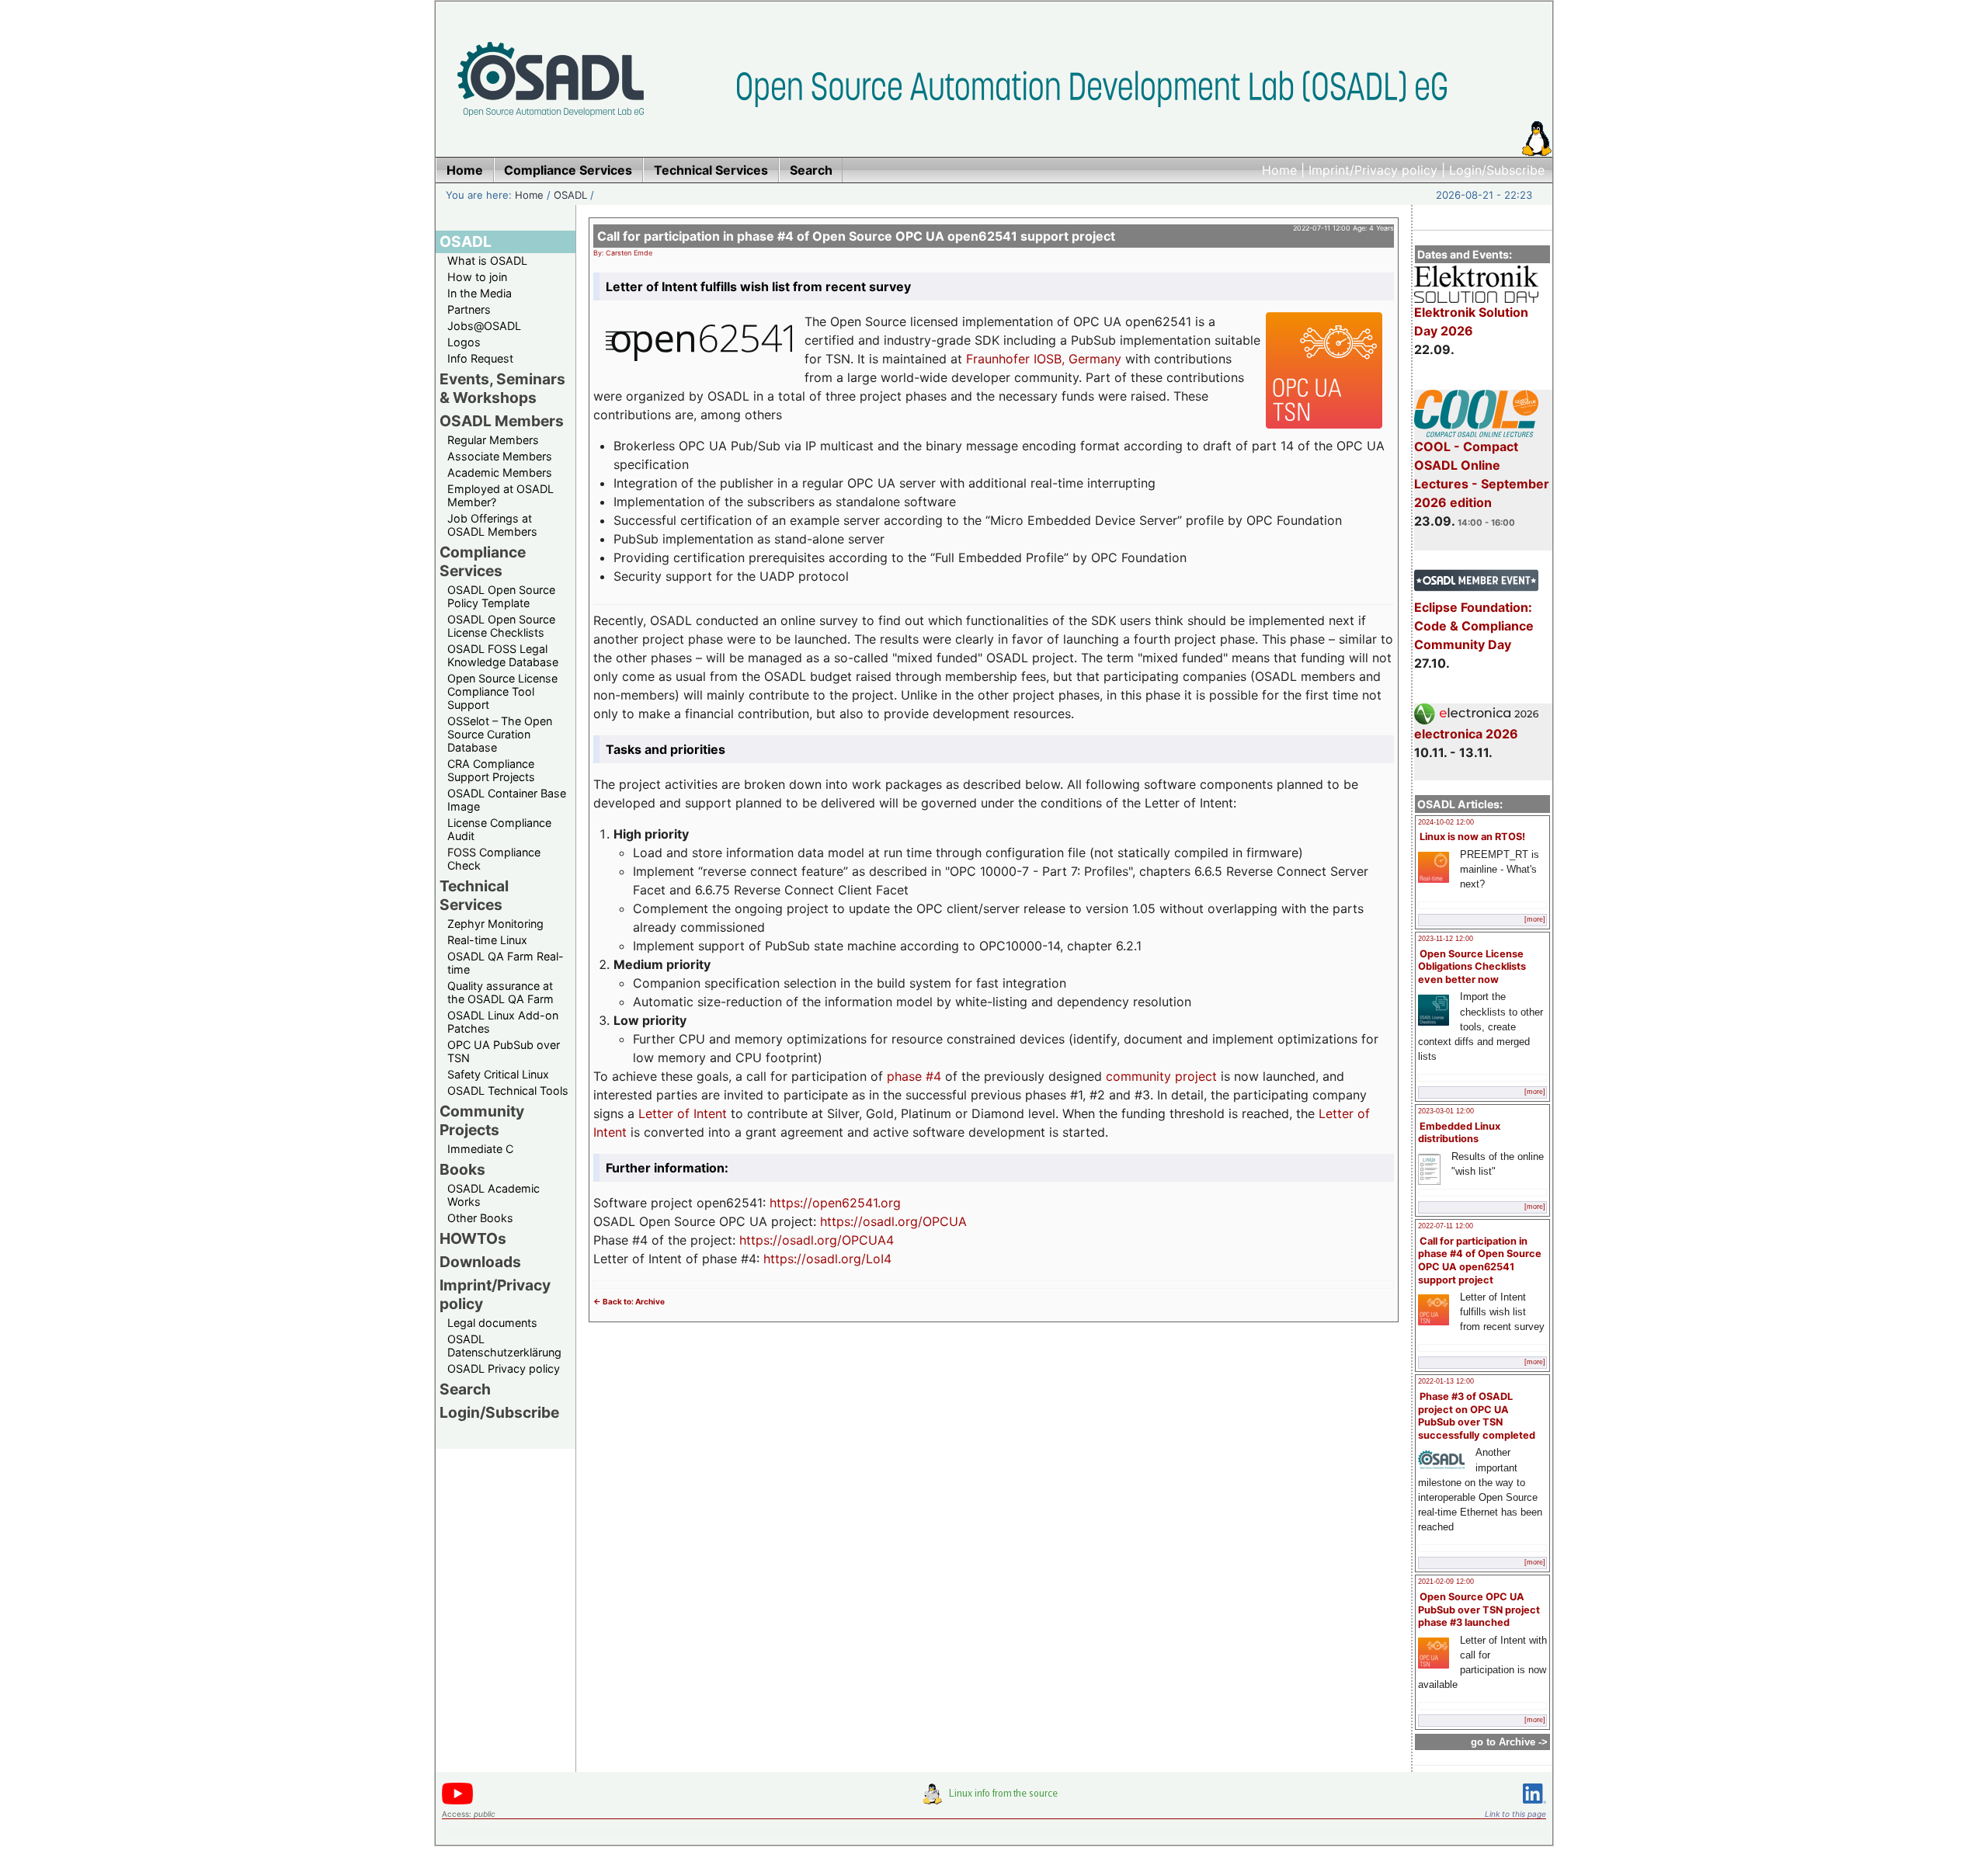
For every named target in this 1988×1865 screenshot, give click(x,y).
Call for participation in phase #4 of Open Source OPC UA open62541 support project (1480, 1261)
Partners (469, 309)
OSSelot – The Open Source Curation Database (500, 734)
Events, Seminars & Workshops (502, 388)
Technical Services (474, 895)
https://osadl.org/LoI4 (827, 1259)
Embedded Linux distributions (1459, 1133)
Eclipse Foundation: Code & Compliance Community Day (1474, 626)
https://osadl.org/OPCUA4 (817, 1240)
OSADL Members (502, 421)
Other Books (480, 1218)
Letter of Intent (683, 1113)
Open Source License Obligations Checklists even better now (1472, 967)
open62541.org (857, 1203)
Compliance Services (483, 561)
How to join (477, 277)
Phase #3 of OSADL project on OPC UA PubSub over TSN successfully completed (1477, 1416)
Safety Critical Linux (498, 1074)
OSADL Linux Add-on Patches (503, 1022)
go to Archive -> (1509, 1742)
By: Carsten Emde (623, 253)
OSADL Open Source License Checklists (501, 626)
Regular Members (493, 440)
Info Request (480, 358)
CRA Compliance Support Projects (491, 770)
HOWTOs (473, 1238)
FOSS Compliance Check (494, 859)
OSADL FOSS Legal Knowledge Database (503, 655)
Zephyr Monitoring (495, 924)
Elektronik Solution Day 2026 (1471, 321)
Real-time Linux (487, 940)
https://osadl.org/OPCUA (893, 1221)
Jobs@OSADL (484, 326)
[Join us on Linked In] (1534, 1806)
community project (1161, 1076)
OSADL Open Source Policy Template (501, 596)
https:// (791, 1203)
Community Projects (482, 1120)
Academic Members (500, 472)
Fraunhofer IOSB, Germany (1044, 359)
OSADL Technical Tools (508, 1091)
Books (462, 1169)
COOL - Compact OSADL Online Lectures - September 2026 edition (1482, 474)
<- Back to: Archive (629, 1301)
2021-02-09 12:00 (1446, 1582)
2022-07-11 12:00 (1446, 1226)
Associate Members (500, 456)
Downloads (480, 1262)
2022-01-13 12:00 (1446, 1381)
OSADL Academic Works (494, 1195)
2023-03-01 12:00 (1446, 1111)
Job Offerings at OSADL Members (492, 525)
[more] (1535, 919)
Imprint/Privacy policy (1373, 170)
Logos (464, 342)
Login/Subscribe (1497, 170)
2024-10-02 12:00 (1446, 822)
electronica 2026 (1466, 734)
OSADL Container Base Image (507, 800)
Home (1279, 170)
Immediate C (480, 1149)
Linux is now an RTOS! (1472, 837)
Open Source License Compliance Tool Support (502, 691)
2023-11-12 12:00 (1446, 939)
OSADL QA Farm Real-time (506, 963)
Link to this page (1515, 1814)
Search (465, 1389)
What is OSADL (487, 260)
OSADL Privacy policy (504, 1368)
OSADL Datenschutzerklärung (504, 1346)
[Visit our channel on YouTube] (457, 1802)
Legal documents (492, 1323)
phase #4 (914, 1076)
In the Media (480, 293)
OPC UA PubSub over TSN (504, 1051)
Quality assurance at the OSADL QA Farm (500, 992)
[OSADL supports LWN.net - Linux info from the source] (994, 1800)
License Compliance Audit (499, 829)
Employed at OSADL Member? (500, 495)
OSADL (570, 195)
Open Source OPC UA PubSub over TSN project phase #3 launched (1479, 1610)
